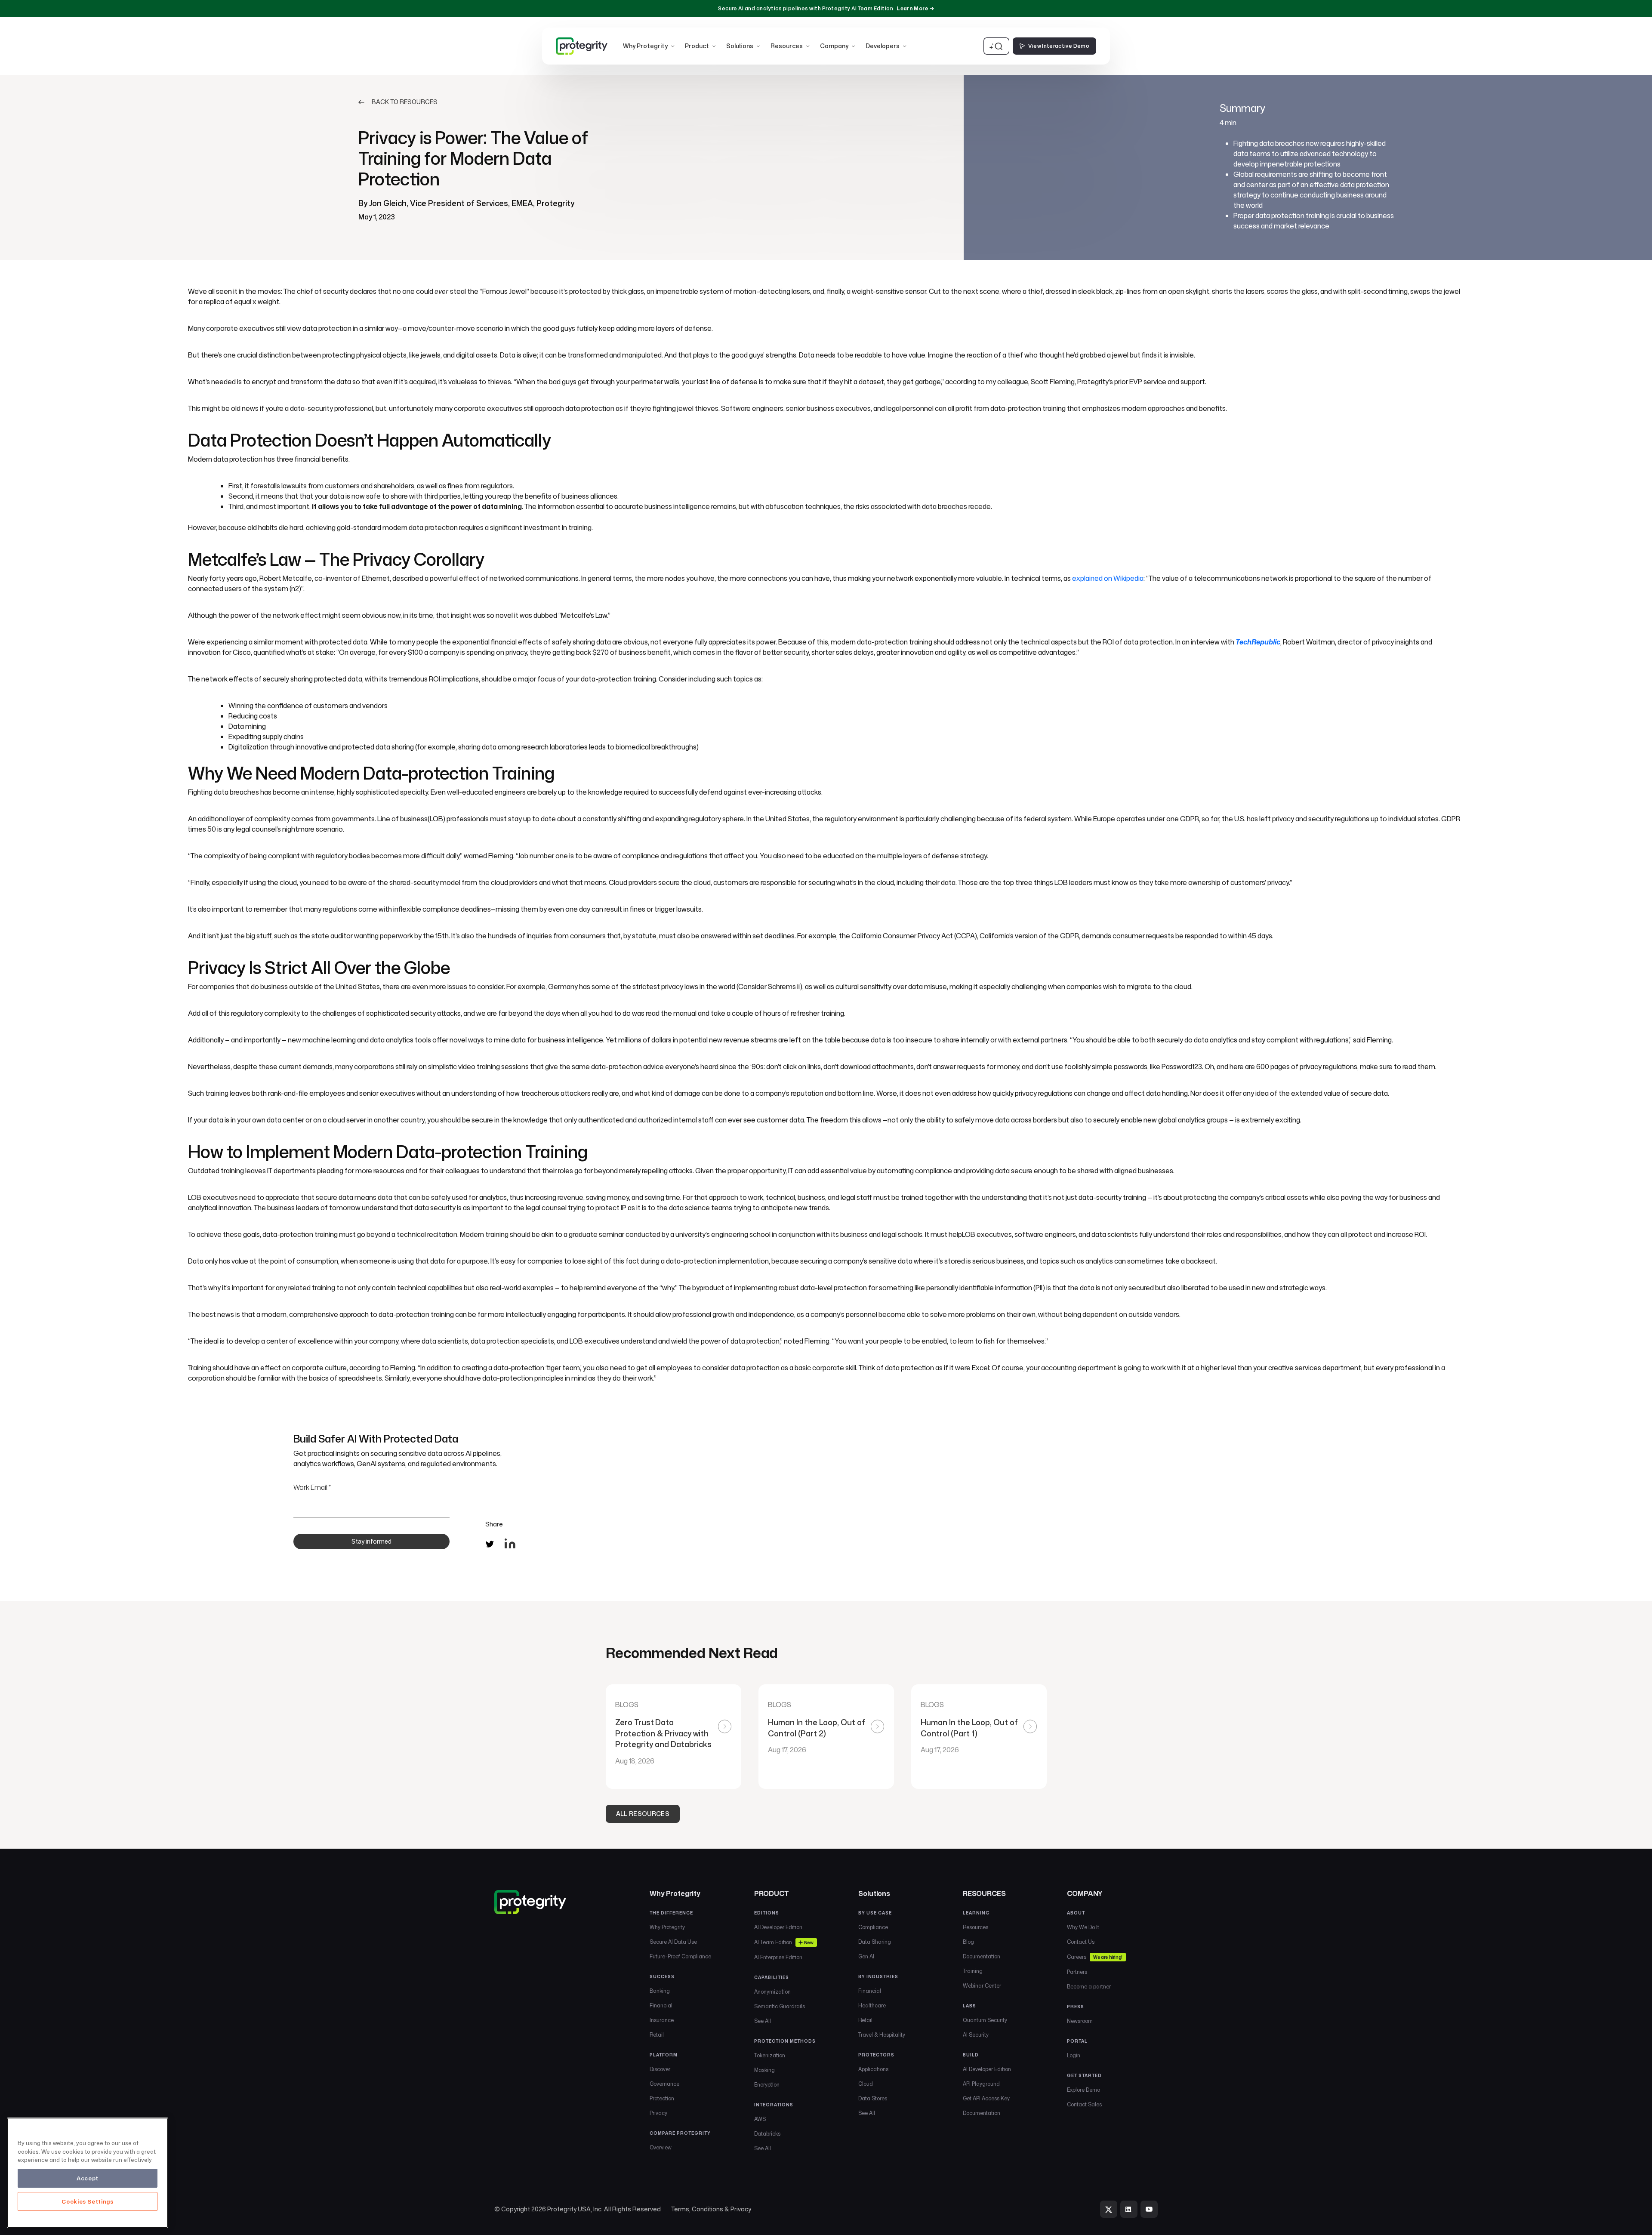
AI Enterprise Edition (778, 1957)
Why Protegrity (667, 1927)
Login (1074, 2055)
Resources (975, 1927)
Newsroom (1080, 2021)
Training (973, 1971)
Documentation (982, 1956)
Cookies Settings (88, 2201)
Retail (657, 2035)
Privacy (658, 2113)
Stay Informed (371, 1541)
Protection (662, 2098)
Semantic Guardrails (780, 2006)
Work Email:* (312, 1487)
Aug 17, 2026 (787, 1750)
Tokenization (770, 2055)
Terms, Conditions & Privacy (711, 2209)
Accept (88, 2178)
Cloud (866, 2084)
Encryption (767, 2085)
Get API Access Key (986, 2098)
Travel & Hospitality (882, 2035)
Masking (764, 2070)
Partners (1077, 1972)
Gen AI (866, 1956)
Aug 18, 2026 (635, 1761)
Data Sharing (875, 1942)
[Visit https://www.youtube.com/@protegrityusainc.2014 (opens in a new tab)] (1149, 2209)
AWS (760, 2119)
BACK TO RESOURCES (405, 102)
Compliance (873, 1927)
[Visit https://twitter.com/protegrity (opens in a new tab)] (1109, 2209)
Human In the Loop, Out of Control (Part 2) (817, 1728)
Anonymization (772, 1992)
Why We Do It (1083, 1927)
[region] (88, 2173)
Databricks (767, 2134)
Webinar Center (982, 1986)
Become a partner (1089, 1987)
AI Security (976, 2035)
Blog (968, 1942)
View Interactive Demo (1059, 46)
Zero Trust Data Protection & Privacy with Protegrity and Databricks (664, 1733)
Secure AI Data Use (673, 1942)
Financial (661, 2005)
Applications (873, 2069)
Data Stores (873, 2098)
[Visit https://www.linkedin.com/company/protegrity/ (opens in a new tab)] (1129, 2209)
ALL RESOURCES (643, 1814)
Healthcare (872, 2005)
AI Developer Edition (778, 1927)
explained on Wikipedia (1108, 578)
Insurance (662, 2020)
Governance (664, 2084)
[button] (649, 46)
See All (763, 2021)
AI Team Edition (784, 1942)
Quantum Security (985, 2020)
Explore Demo (1083, 2090)
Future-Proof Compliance (680, 1956)
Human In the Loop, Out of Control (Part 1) (969, 1728)
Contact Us (1081, 1942)
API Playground (981, 2084)
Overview (661, 2147)
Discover (660, 2069)
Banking (660, 1991)
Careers (1094, 1957)
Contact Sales (1084, 2104)
